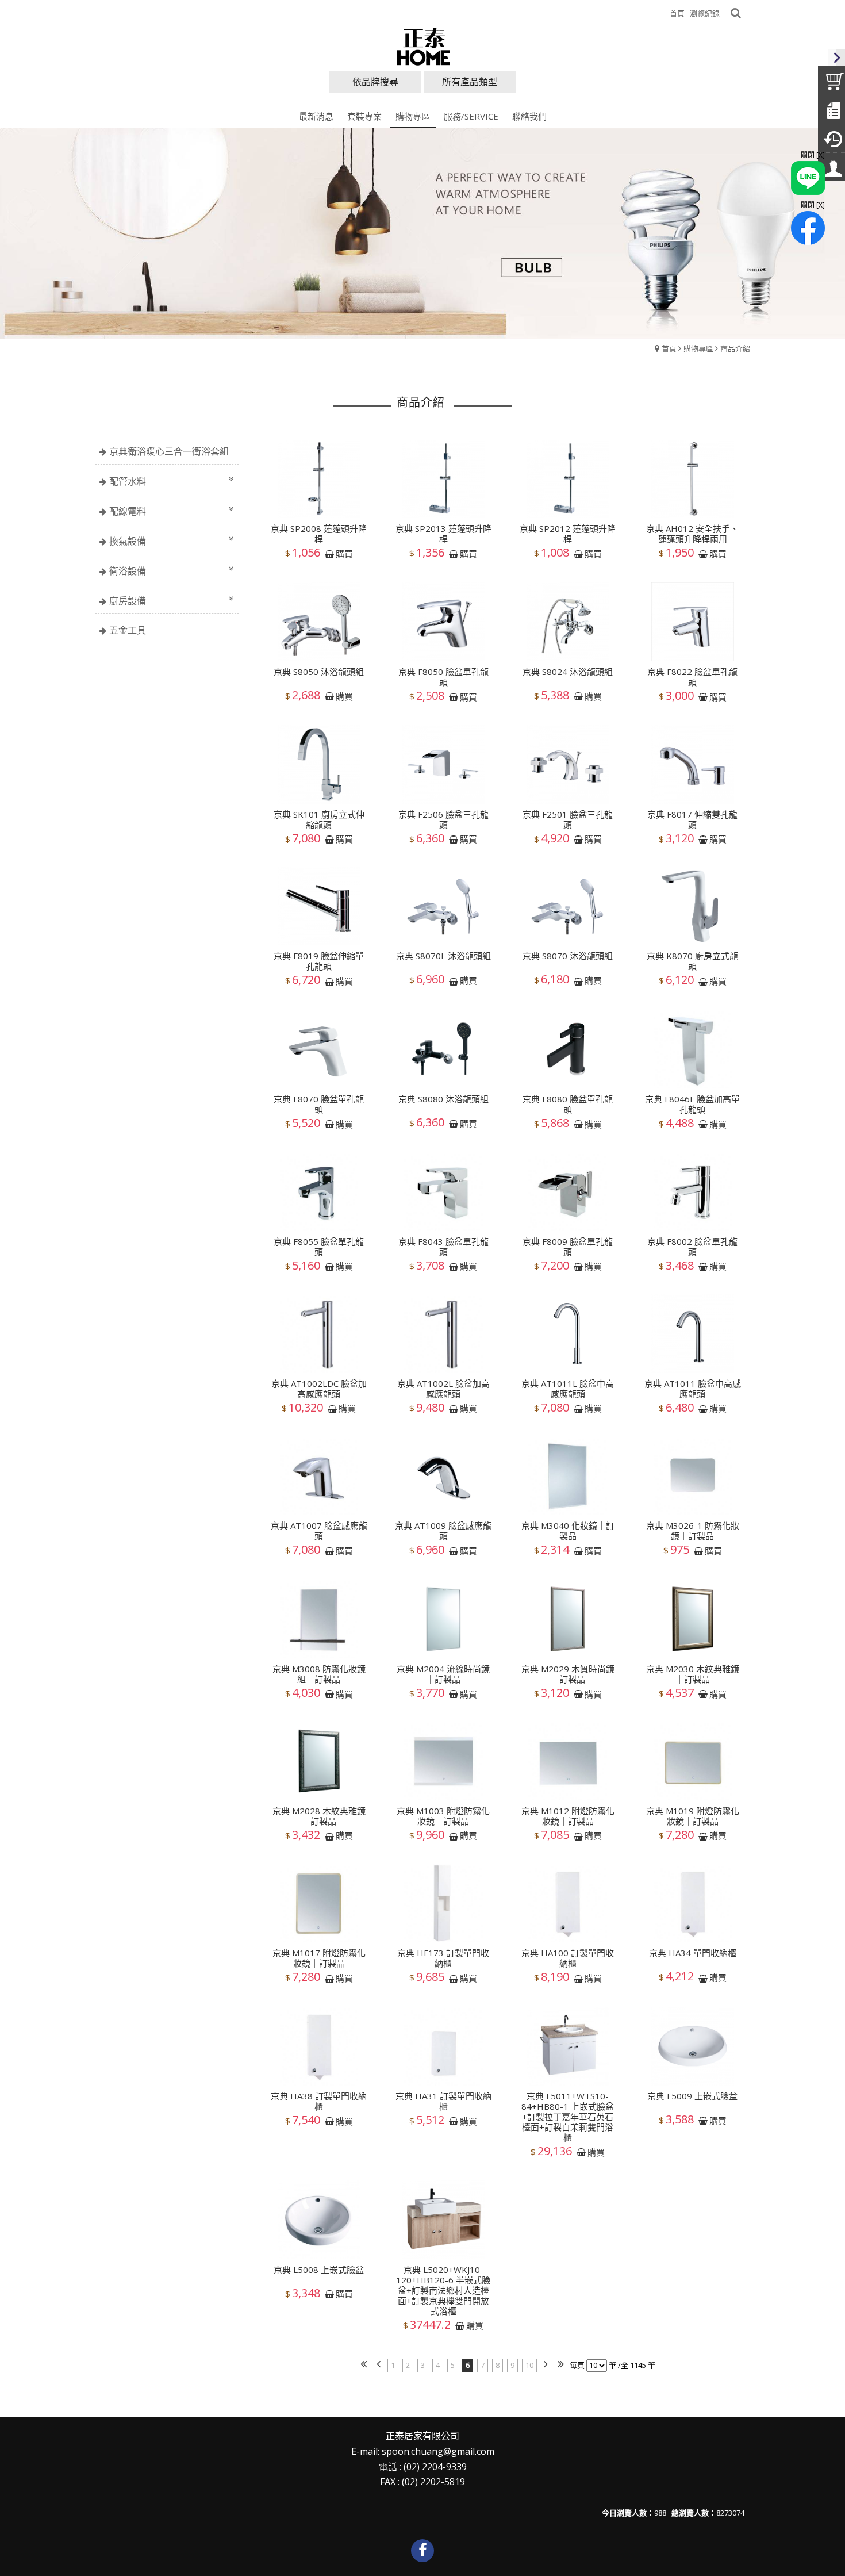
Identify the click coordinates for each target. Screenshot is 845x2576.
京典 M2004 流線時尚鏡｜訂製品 (443, 1673)
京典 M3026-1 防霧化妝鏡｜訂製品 (693, 1531)
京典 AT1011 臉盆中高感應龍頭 (693, 1389)
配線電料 (128, 511)
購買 (344, 554)
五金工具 (128, 630)
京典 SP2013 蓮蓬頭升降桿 (443, 534)
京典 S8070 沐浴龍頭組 (568, 956)
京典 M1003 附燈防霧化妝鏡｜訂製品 (443, 1816)
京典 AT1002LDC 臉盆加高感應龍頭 (319, 1389)
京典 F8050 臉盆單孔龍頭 (443, 677)
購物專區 (698, 348)
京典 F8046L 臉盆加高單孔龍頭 (692, 1104)
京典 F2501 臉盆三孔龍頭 (568, 819)
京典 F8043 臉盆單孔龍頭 (443, 1246)
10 (529, 2365)
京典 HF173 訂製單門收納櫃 (443, 1958)
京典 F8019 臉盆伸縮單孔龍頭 (319, 961)
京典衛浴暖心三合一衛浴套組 (169, 451)
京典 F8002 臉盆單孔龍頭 (692, 1246)
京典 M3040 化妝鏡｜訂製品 (568, 1531)
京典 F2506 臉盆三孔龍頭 (443, 819)
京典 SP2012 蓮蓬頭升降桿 (568, 534)
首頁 (669, 348)
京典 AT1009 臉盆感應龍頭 (443, 1531)
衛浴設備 (128, 571)
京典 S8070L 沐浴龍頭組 (443, 956)
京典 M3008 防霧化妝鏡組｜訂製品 (319, 1673)
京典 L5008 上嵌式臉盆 (319, 2269)
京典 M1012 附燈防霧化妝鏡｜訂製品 (568, 1816)
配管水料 (128, 481)
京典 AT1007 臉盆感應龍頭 (319, 1531)
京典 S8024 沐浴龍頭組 (568, 672)
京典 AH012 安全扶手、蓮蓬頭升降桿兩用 (692, 534)
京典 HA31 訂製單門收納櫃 (443, 2101)
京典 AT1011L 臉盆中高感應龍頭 (568, 1389)
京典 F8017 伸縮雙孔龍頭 (692, 819)
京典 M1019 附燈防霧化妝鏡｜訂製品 (693, 1816)
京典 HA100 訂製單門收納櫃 (568, 1958)
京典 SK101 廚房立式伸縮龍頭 (319, 819)
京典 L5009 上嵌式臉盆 (692, 2096)
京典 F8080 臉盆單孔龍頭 (568, 1104)
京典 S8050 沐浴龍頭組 (319, 672)
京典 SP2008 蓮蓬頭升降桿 (319, 534)
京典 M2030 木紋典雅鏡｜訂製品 (693, 1673)
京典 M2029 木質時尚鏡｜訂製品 (568, 1673)
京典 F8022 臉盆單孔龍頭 (692, 677)
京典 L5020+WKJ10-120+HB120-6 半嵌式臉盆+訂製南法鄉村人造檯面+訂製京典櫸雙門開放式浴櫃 (443, 2290)
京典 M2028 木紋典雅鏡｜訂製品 (319, 1816)
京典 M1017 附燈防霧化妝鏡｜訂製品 (319, 1958)
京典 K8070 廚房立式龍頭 (692, 961)
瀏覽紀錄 (705, 13)
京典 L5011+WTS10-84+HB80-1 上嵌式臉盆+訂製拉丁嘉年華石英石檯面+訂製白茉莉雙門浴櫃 (568, 2117)
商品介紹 (735, 348)
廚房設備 (128, 601)
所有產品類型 (470, 82)
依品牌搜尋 (375, 82)
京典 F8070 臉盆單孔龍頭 (319, 1104)
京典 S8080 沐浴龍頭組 (443, 1099)
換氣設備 (128, 541)
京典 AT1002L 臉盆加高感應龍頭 (443, 1389)
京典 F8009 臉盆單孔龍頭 (568, 1246)
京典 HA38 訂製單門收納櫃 (319, 2101)
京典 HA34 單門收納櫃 (693, 1953)
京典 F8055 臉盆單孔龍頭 (319, 1246)
